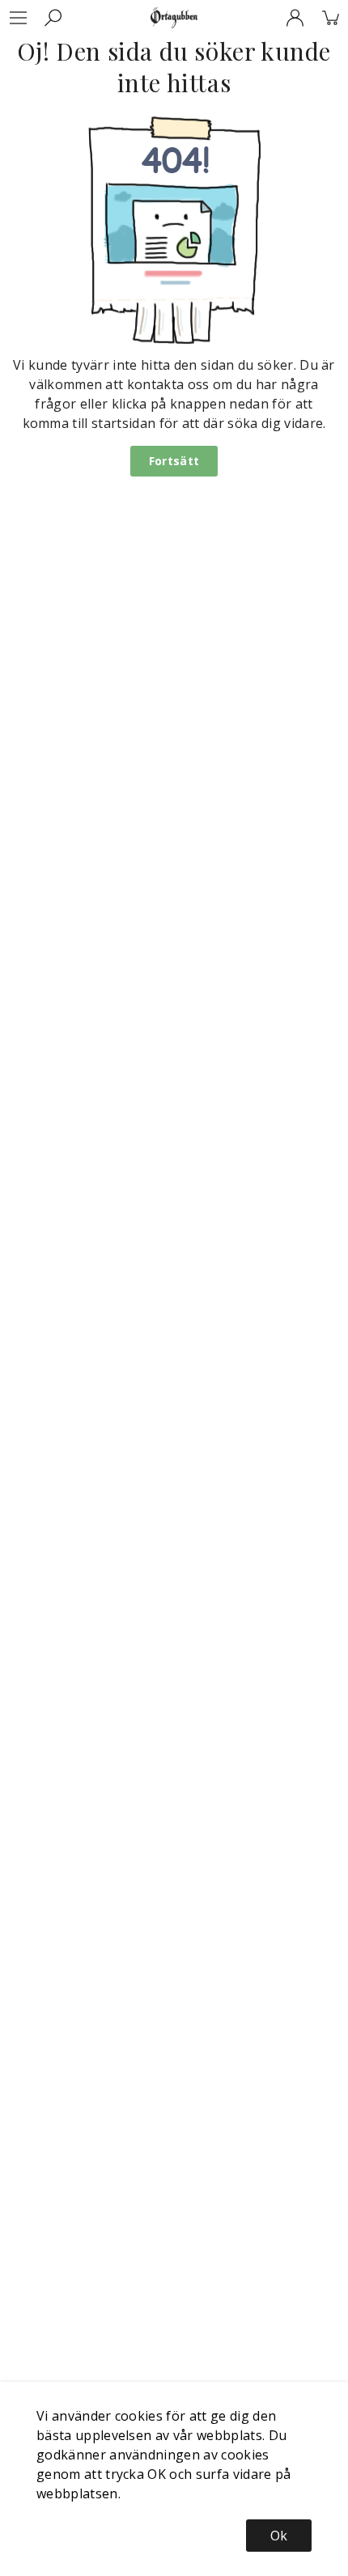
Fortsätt (174, 461)
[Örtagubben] (174, 18)
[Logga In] (295, 18)
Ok (279, 2536)
